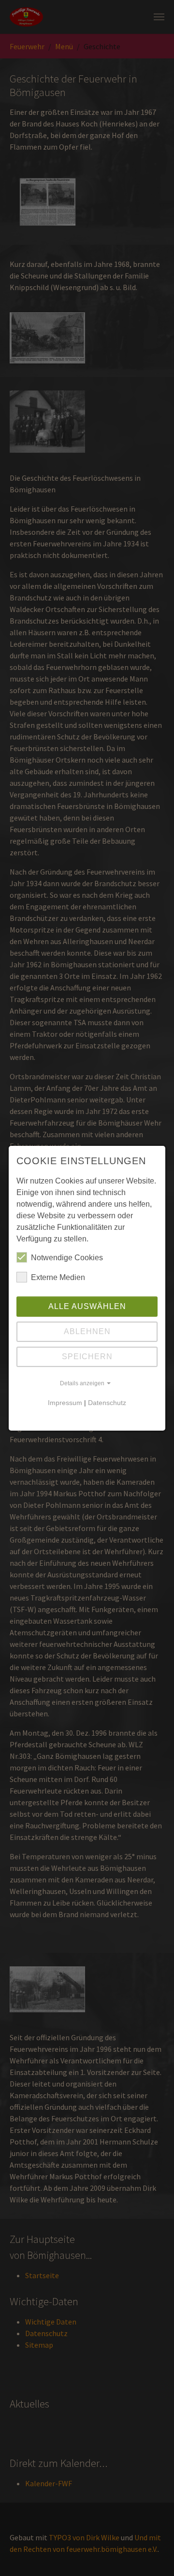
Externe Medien (58, 1277)
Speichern (87, 1357)
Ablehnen (87, 1331)
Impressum (65, 1403)
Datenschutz (107, 1403)
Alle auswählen (87, 1306)
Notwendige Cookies (67, 1258)
